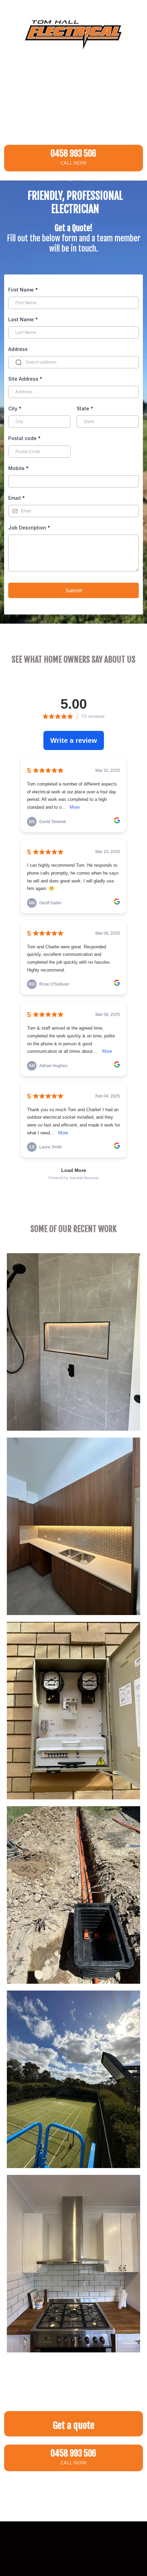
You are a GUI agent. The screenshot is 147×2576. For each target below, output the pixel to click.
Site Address (25, 379)
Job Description (29, 528)
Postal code (24, 438)
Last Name (23, 319)
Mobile (18, 468)
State (85, 408)
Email (17, 498)
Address (18, 349)
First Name (23, 290)
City (15, 408)
